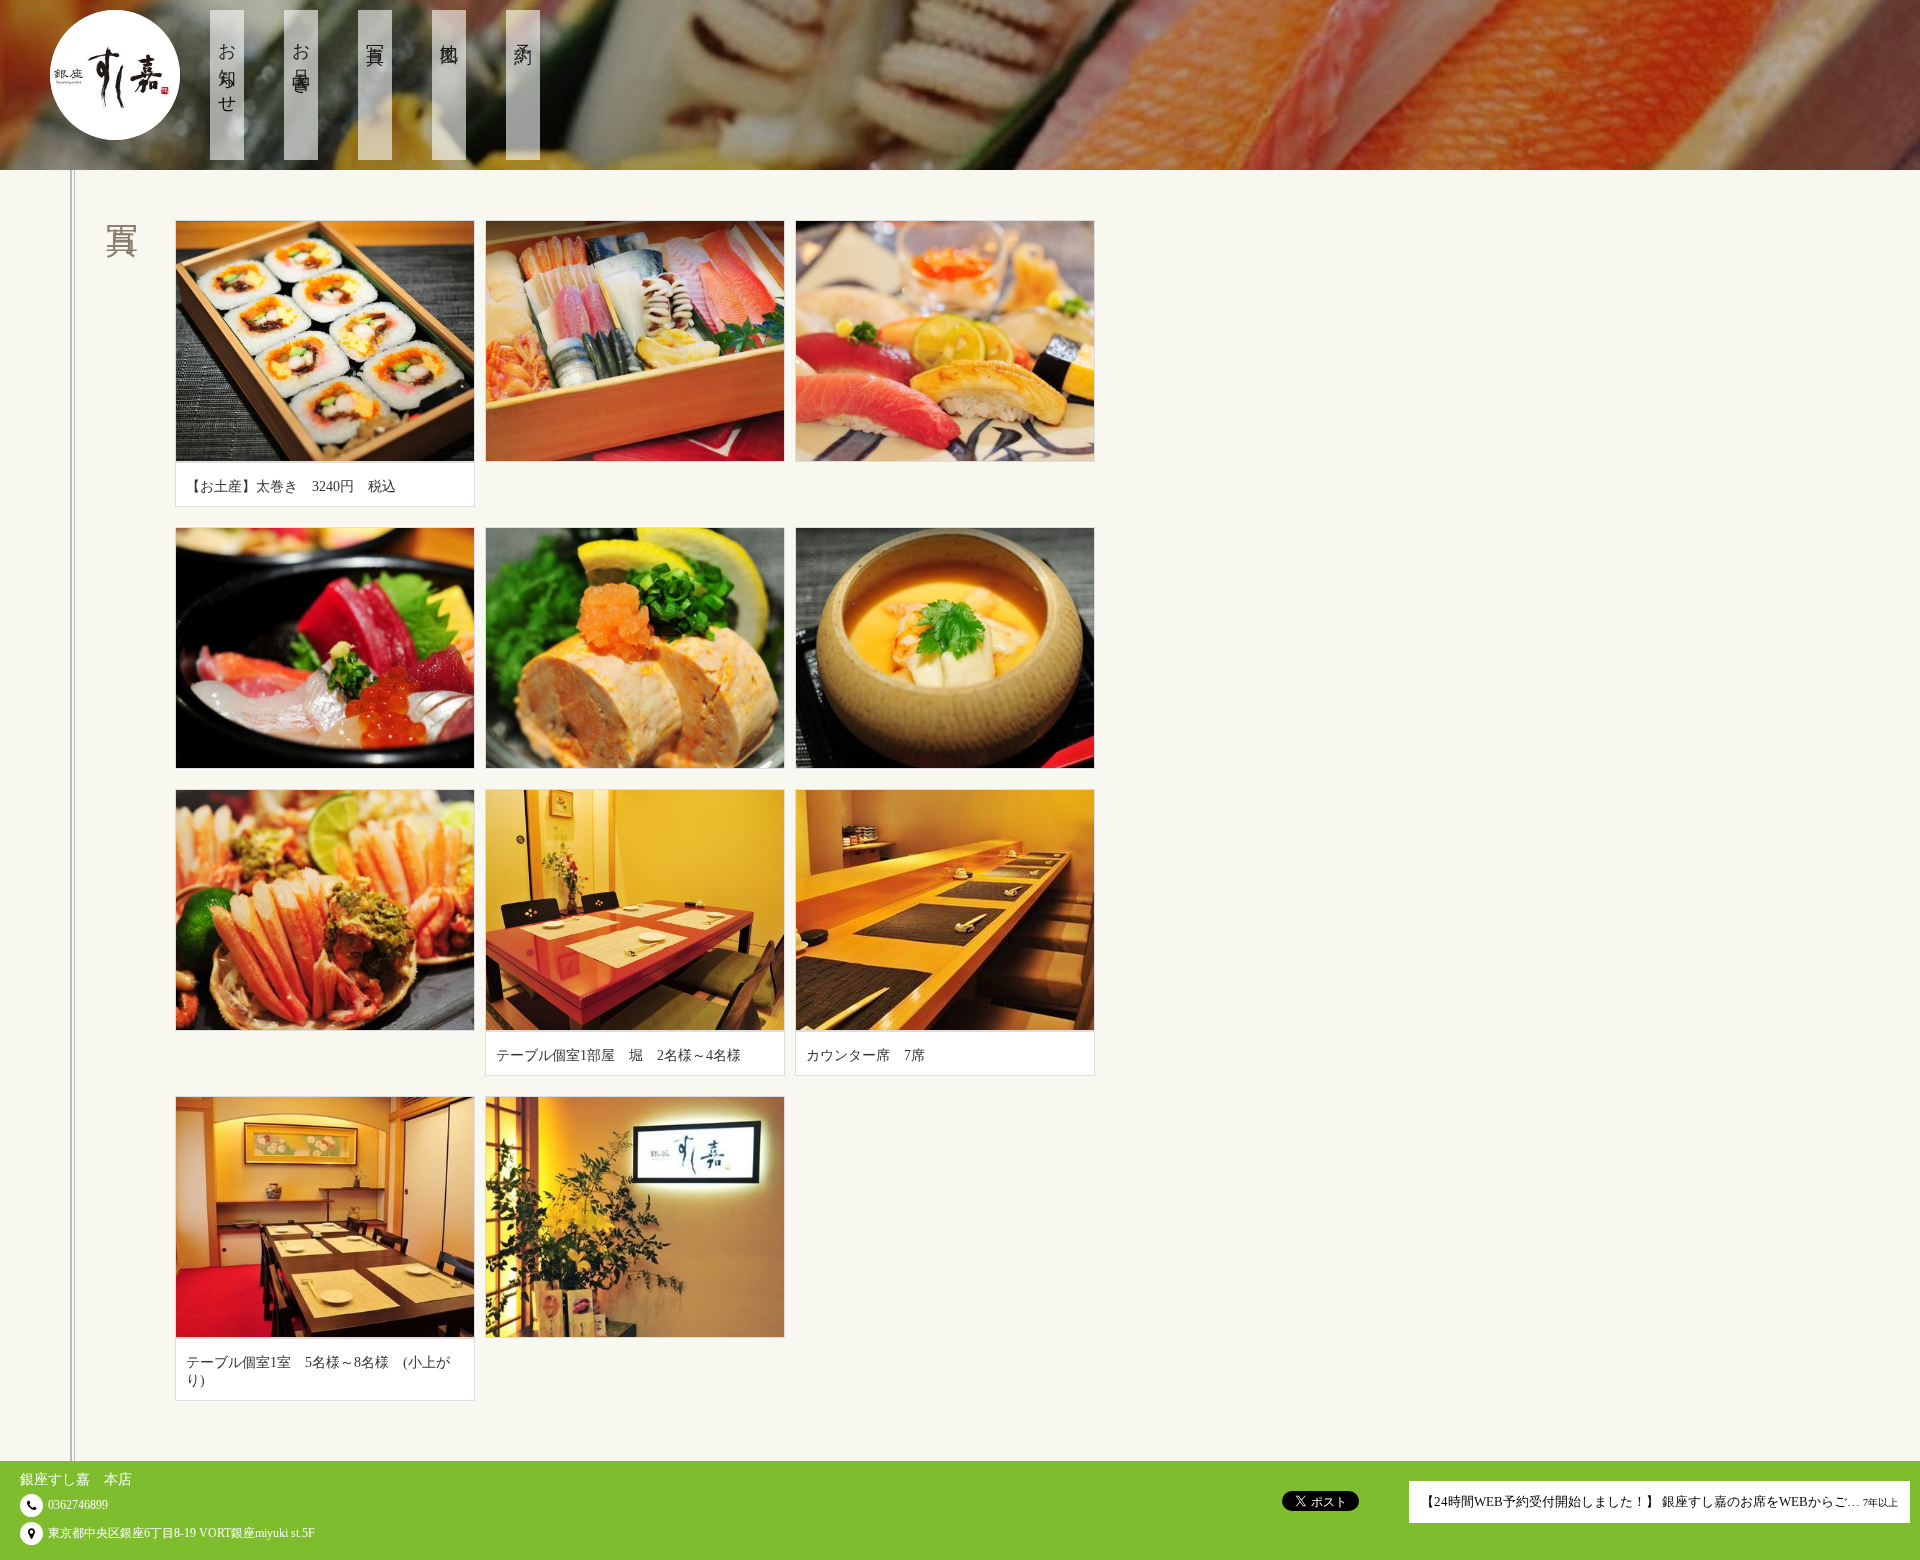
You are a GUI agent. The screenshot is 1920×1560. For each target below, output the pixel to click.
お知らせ (227, 69)
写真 (375, 34)
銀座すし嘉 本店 (76, 1479)
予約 (523, 34)
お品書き (301, 59)
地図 (449, 34)
